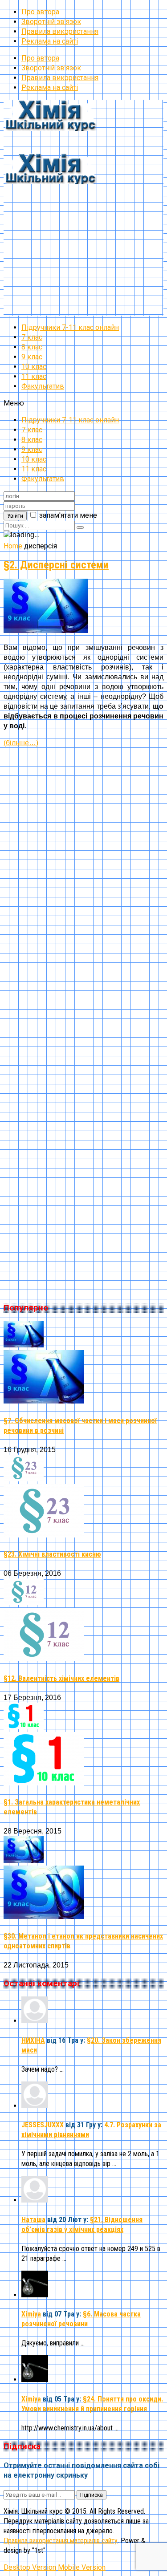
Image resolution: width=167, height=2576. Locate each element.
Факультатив (43, 386)
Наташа (33, 2220)
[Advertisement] (83, 232)
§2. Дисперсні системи (56, 565)
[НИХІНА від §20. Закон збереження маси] (35, 2021)
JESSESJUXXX (43, 2125)
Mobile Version (82, 2567)
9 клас (32, 357)
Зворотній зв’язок (51, 22)
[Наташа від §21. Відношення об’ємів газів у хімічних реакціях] (35, 2200)
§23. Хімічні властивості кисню (52, 1554)
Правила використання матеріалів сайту (61, 2541)
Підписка (92, 2495)
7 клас (32, 337)
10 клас (34, 367)
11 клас (34, 376)
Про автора (40, 12)
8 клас (32, 347)
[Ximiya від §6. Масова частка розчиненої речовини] (35, 2295)
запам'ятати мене (68, 515)
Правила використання (60, 31)
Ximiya (31, 2314)
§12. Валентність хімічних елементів (61, 1678)
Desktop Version (30, 2567)
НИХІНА (33, 2040)
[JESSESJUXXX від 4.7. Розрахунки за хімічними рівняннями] (35, 2106)
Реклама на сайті (50, 41)
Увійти (15, 516)
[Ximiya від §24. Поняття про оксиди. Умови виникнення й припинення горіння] (35, 2379)
